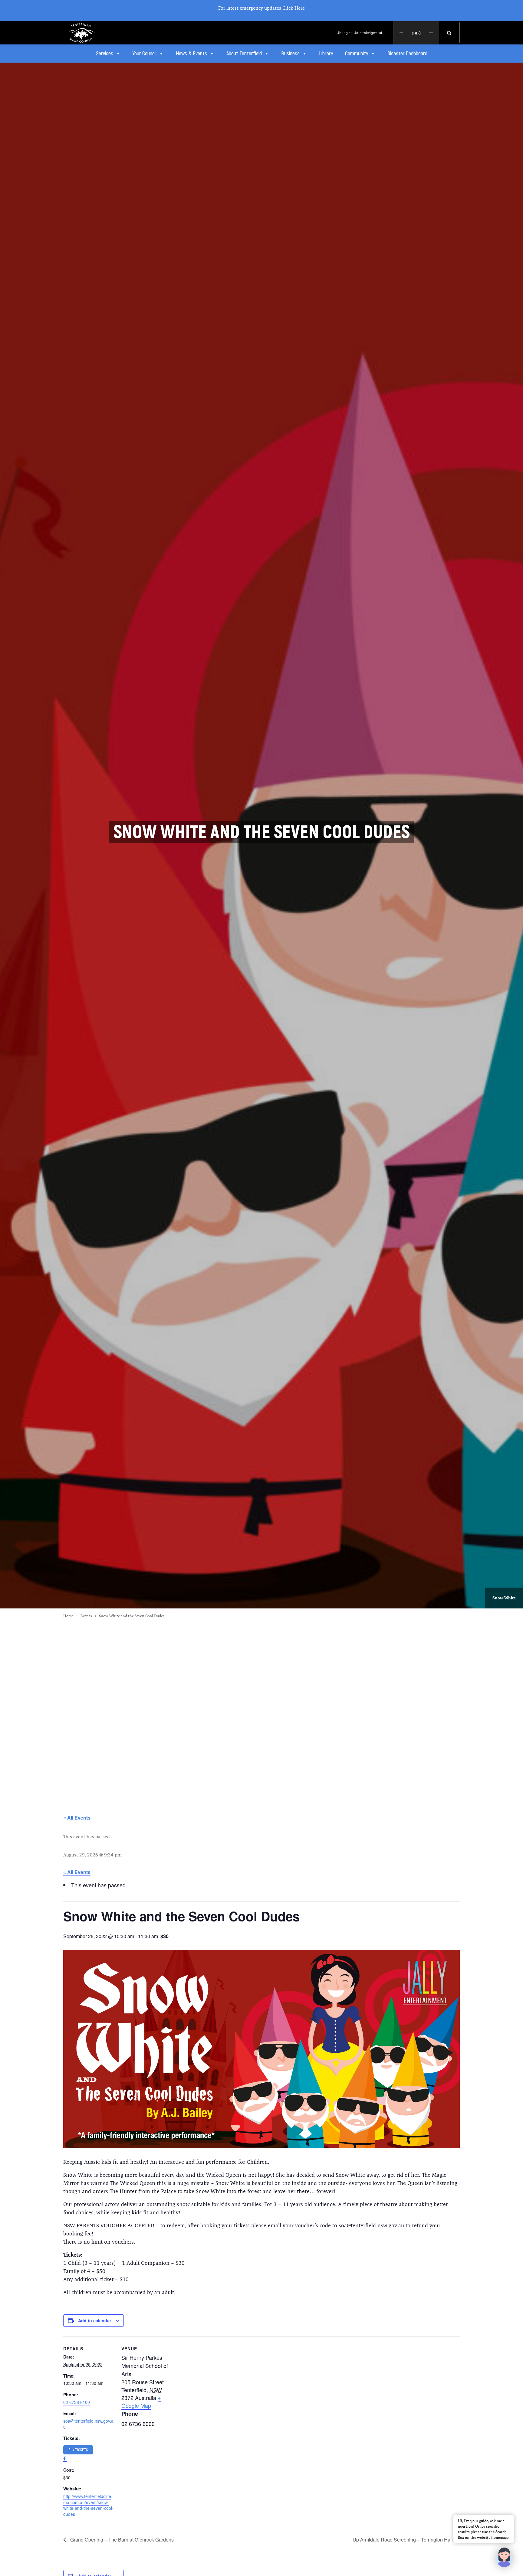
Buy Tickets (78, 2450)
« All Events (77, 1818)
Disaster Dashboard (407, 54)
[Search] (449, 33)
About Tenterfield (244, 54)
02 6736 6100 (77, 2402)
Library (326, 54)
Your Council (145, 54)
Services (105, 54)
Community (357, 54)
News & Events (191, 54)
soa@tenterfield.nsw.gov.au (88, 2424)
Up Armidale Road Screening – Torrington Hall (403, 2540)
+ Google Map (141, 2401)
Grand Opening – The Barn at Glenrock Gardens (121, 2540)
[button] (504, 2557)
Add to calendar (95, 2320)
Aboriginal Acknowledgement (360, 33)
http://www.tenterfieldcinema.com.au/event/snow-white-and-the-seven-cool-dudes (88, 2505)
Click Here (294, 8)
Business (290, 54)
